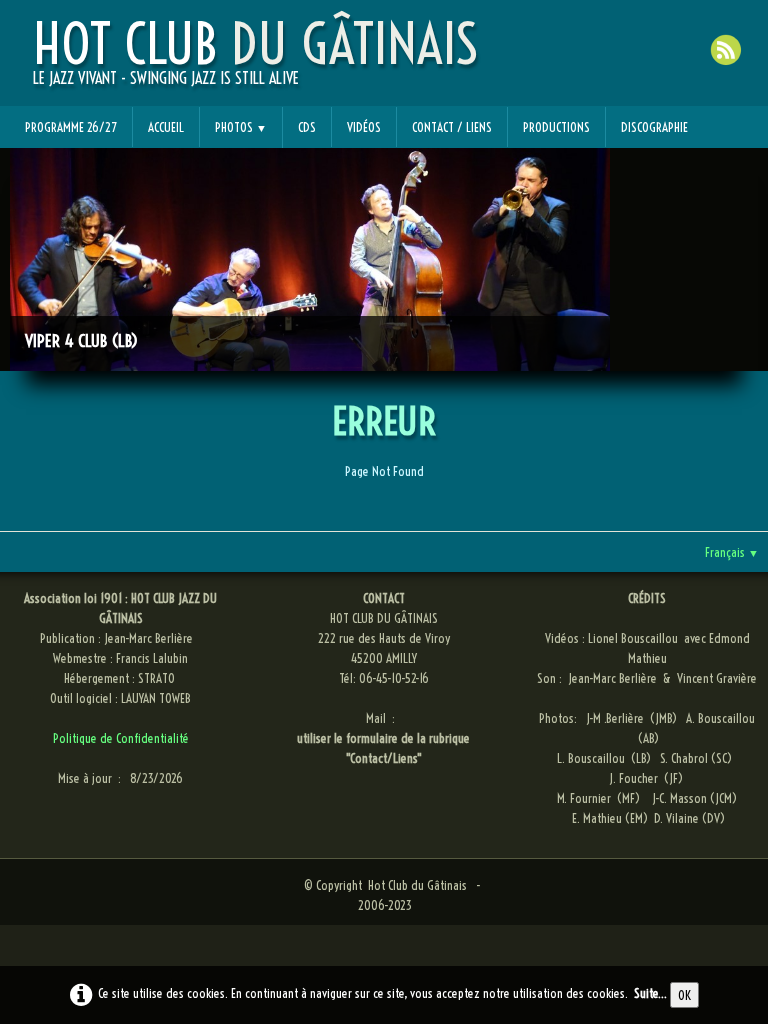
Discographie (654, 127)
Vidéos (364, 127)
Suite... (650, 993)
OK (684, 995)
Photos (241, 127)
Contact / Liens (452, 127)
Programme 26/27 (71, 127)
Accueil (166, 127)
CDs (307, 127)
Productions (556, 127)
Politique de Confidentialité (121, 738)
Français (732, 552)
